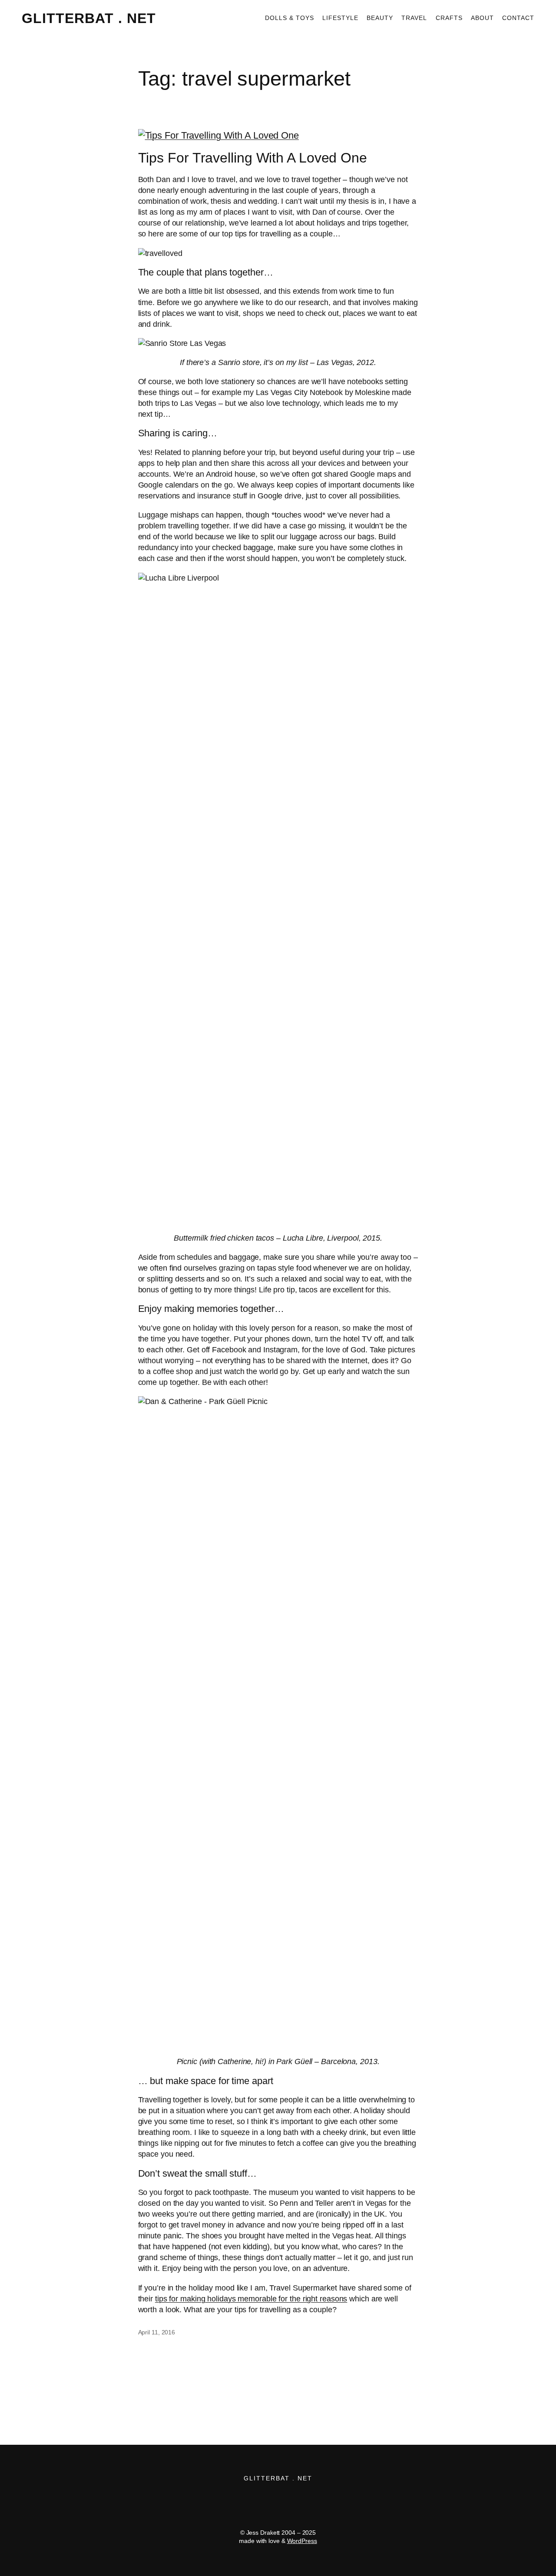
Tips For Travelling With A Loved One (253, 158)
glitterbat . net (89, 18)
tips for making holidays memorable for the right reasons (251, 2299)
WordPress (302, 2541)
